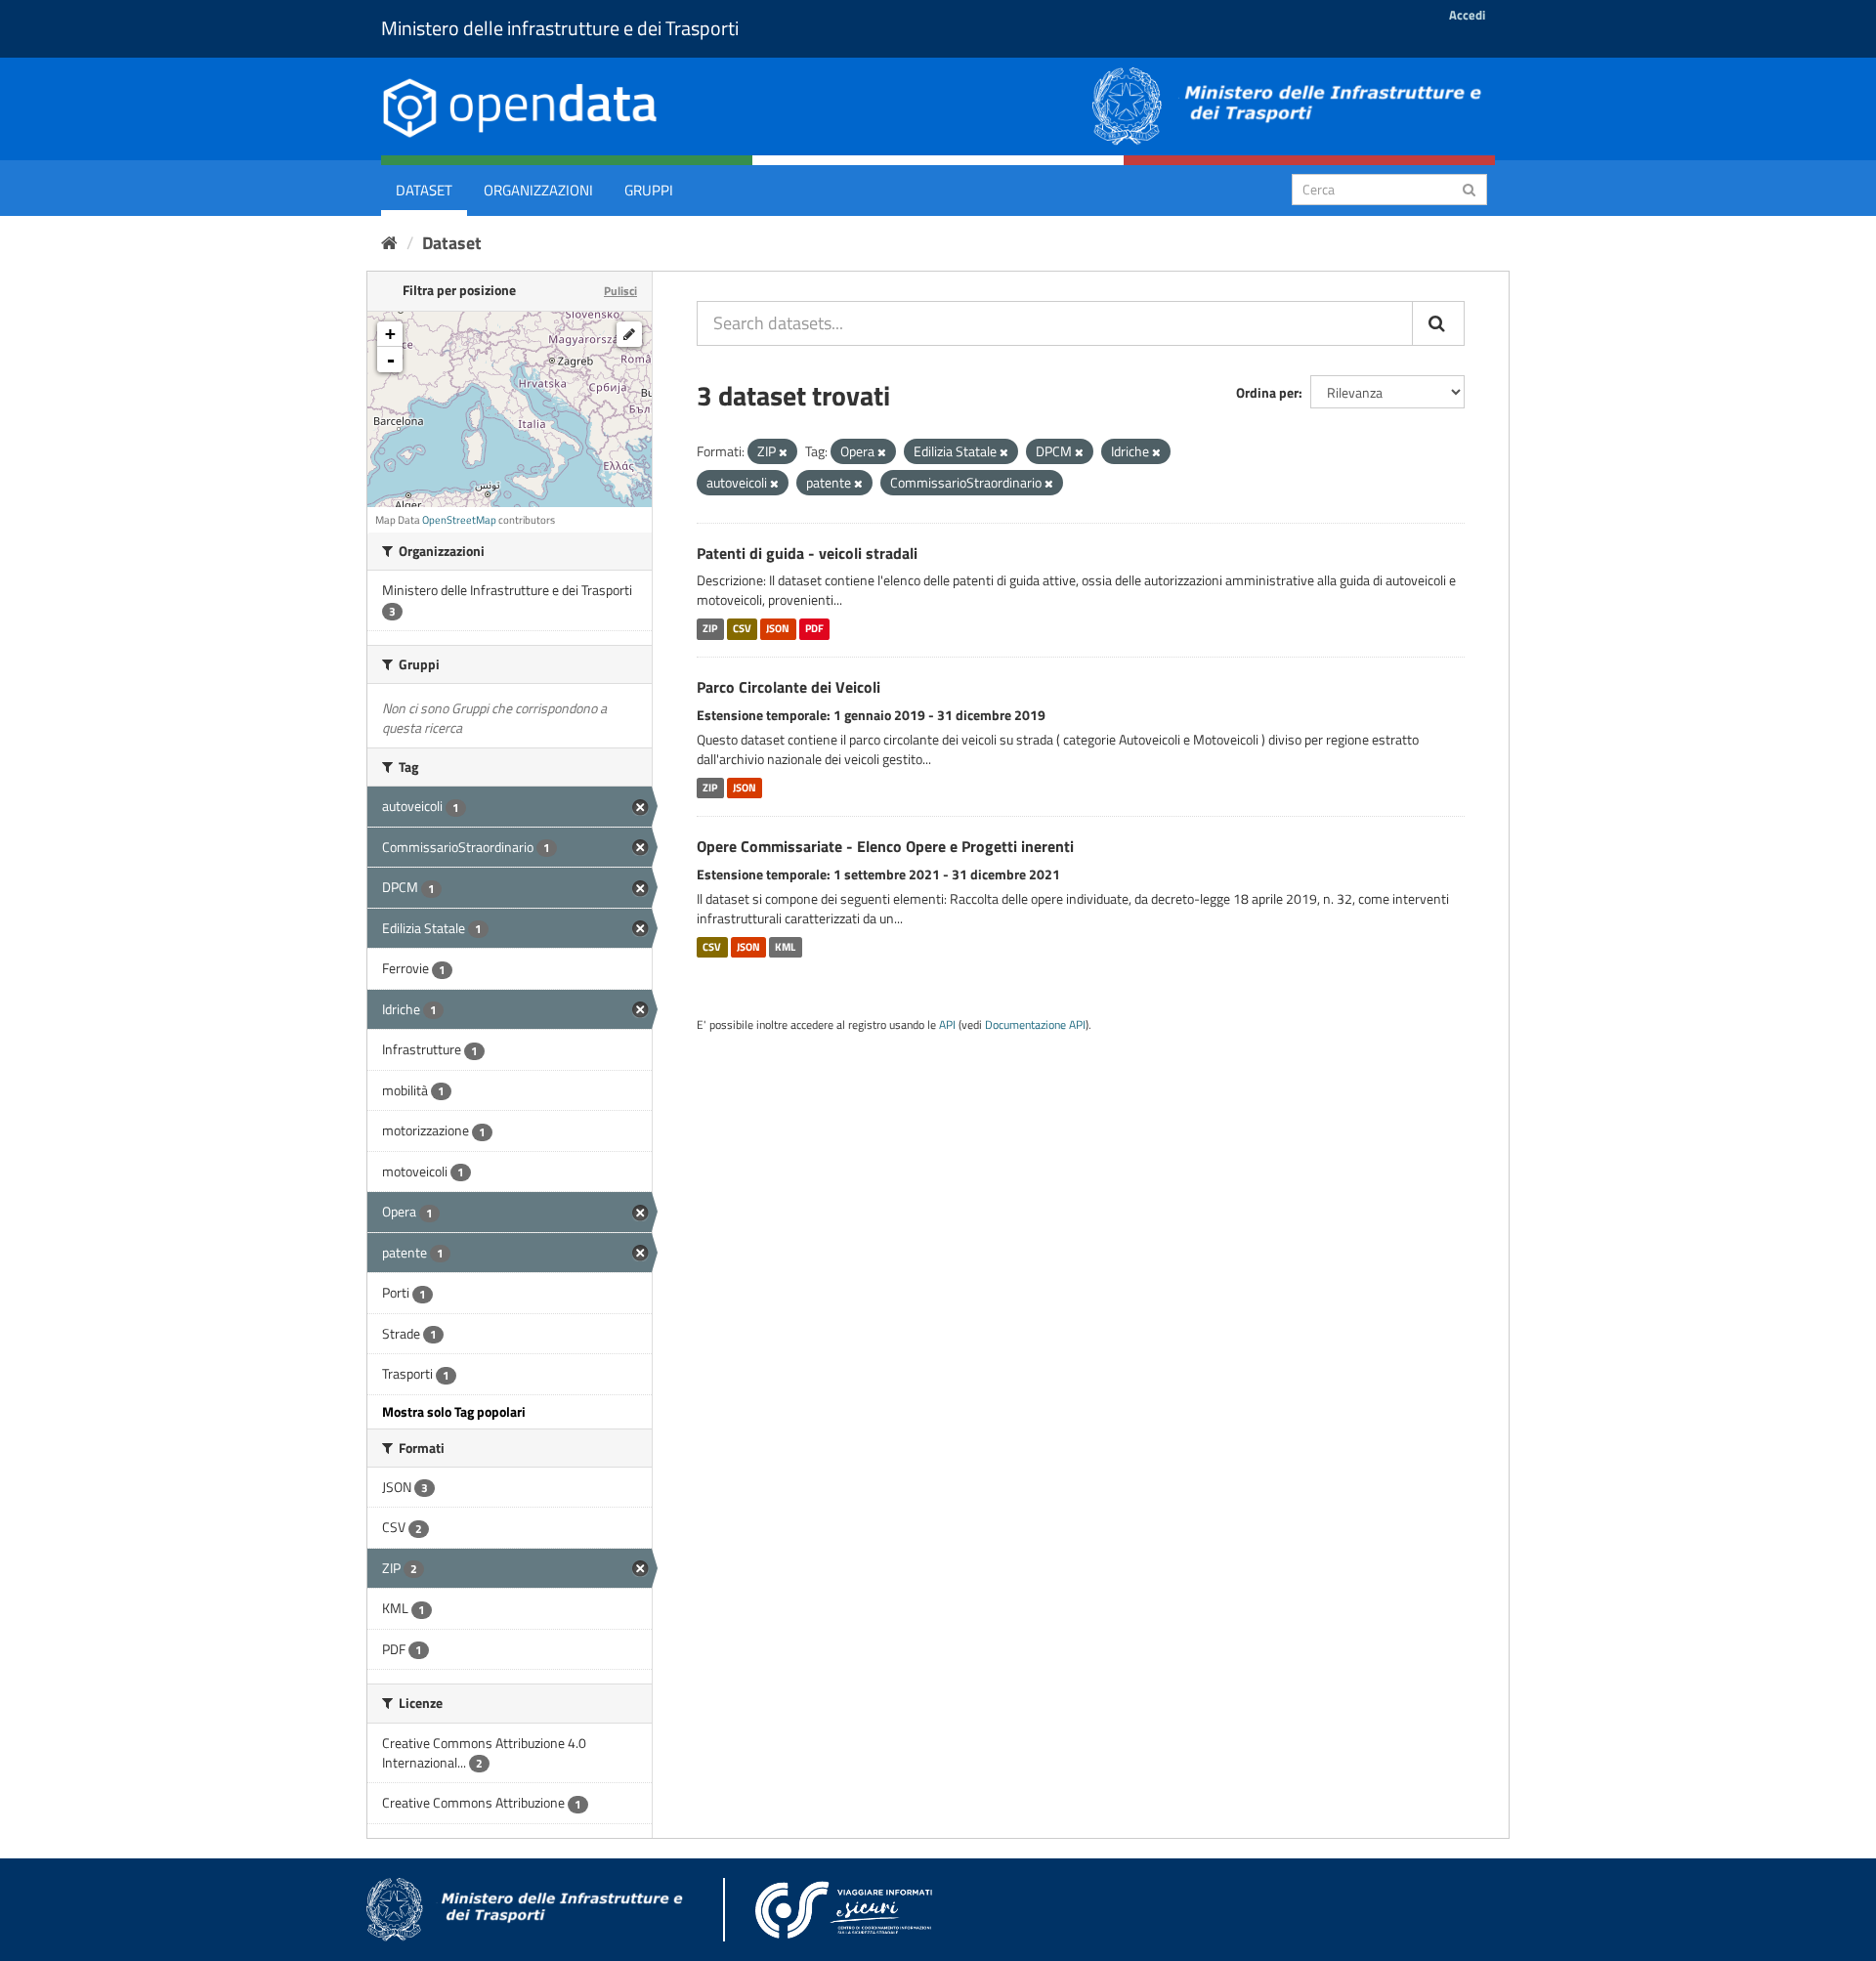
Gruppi (649, 190)
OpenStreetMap (459, 520)
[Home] (389, 243)
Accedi (1467, 15)
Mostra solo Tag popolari (454, 1411)
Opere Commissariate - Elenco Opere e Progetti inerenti (885, 846)
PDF (814, 628)
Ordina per (1267, 392)
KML (785, 947)
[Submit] (1469, 188)
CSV (742, 628)
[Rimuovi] (783, 452)
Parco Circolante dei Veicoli (789, 687)
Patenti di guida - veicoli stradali (807, 553)
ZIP (710, 628)
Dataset (424, 190)
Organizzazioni (538, 190)
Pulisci (620, 291)
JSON (778, 628)
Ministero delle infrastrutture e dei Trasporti (560, 28)
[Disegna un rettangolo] (629, 334)
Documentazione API (1035, 1025)
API (947, 1025)
